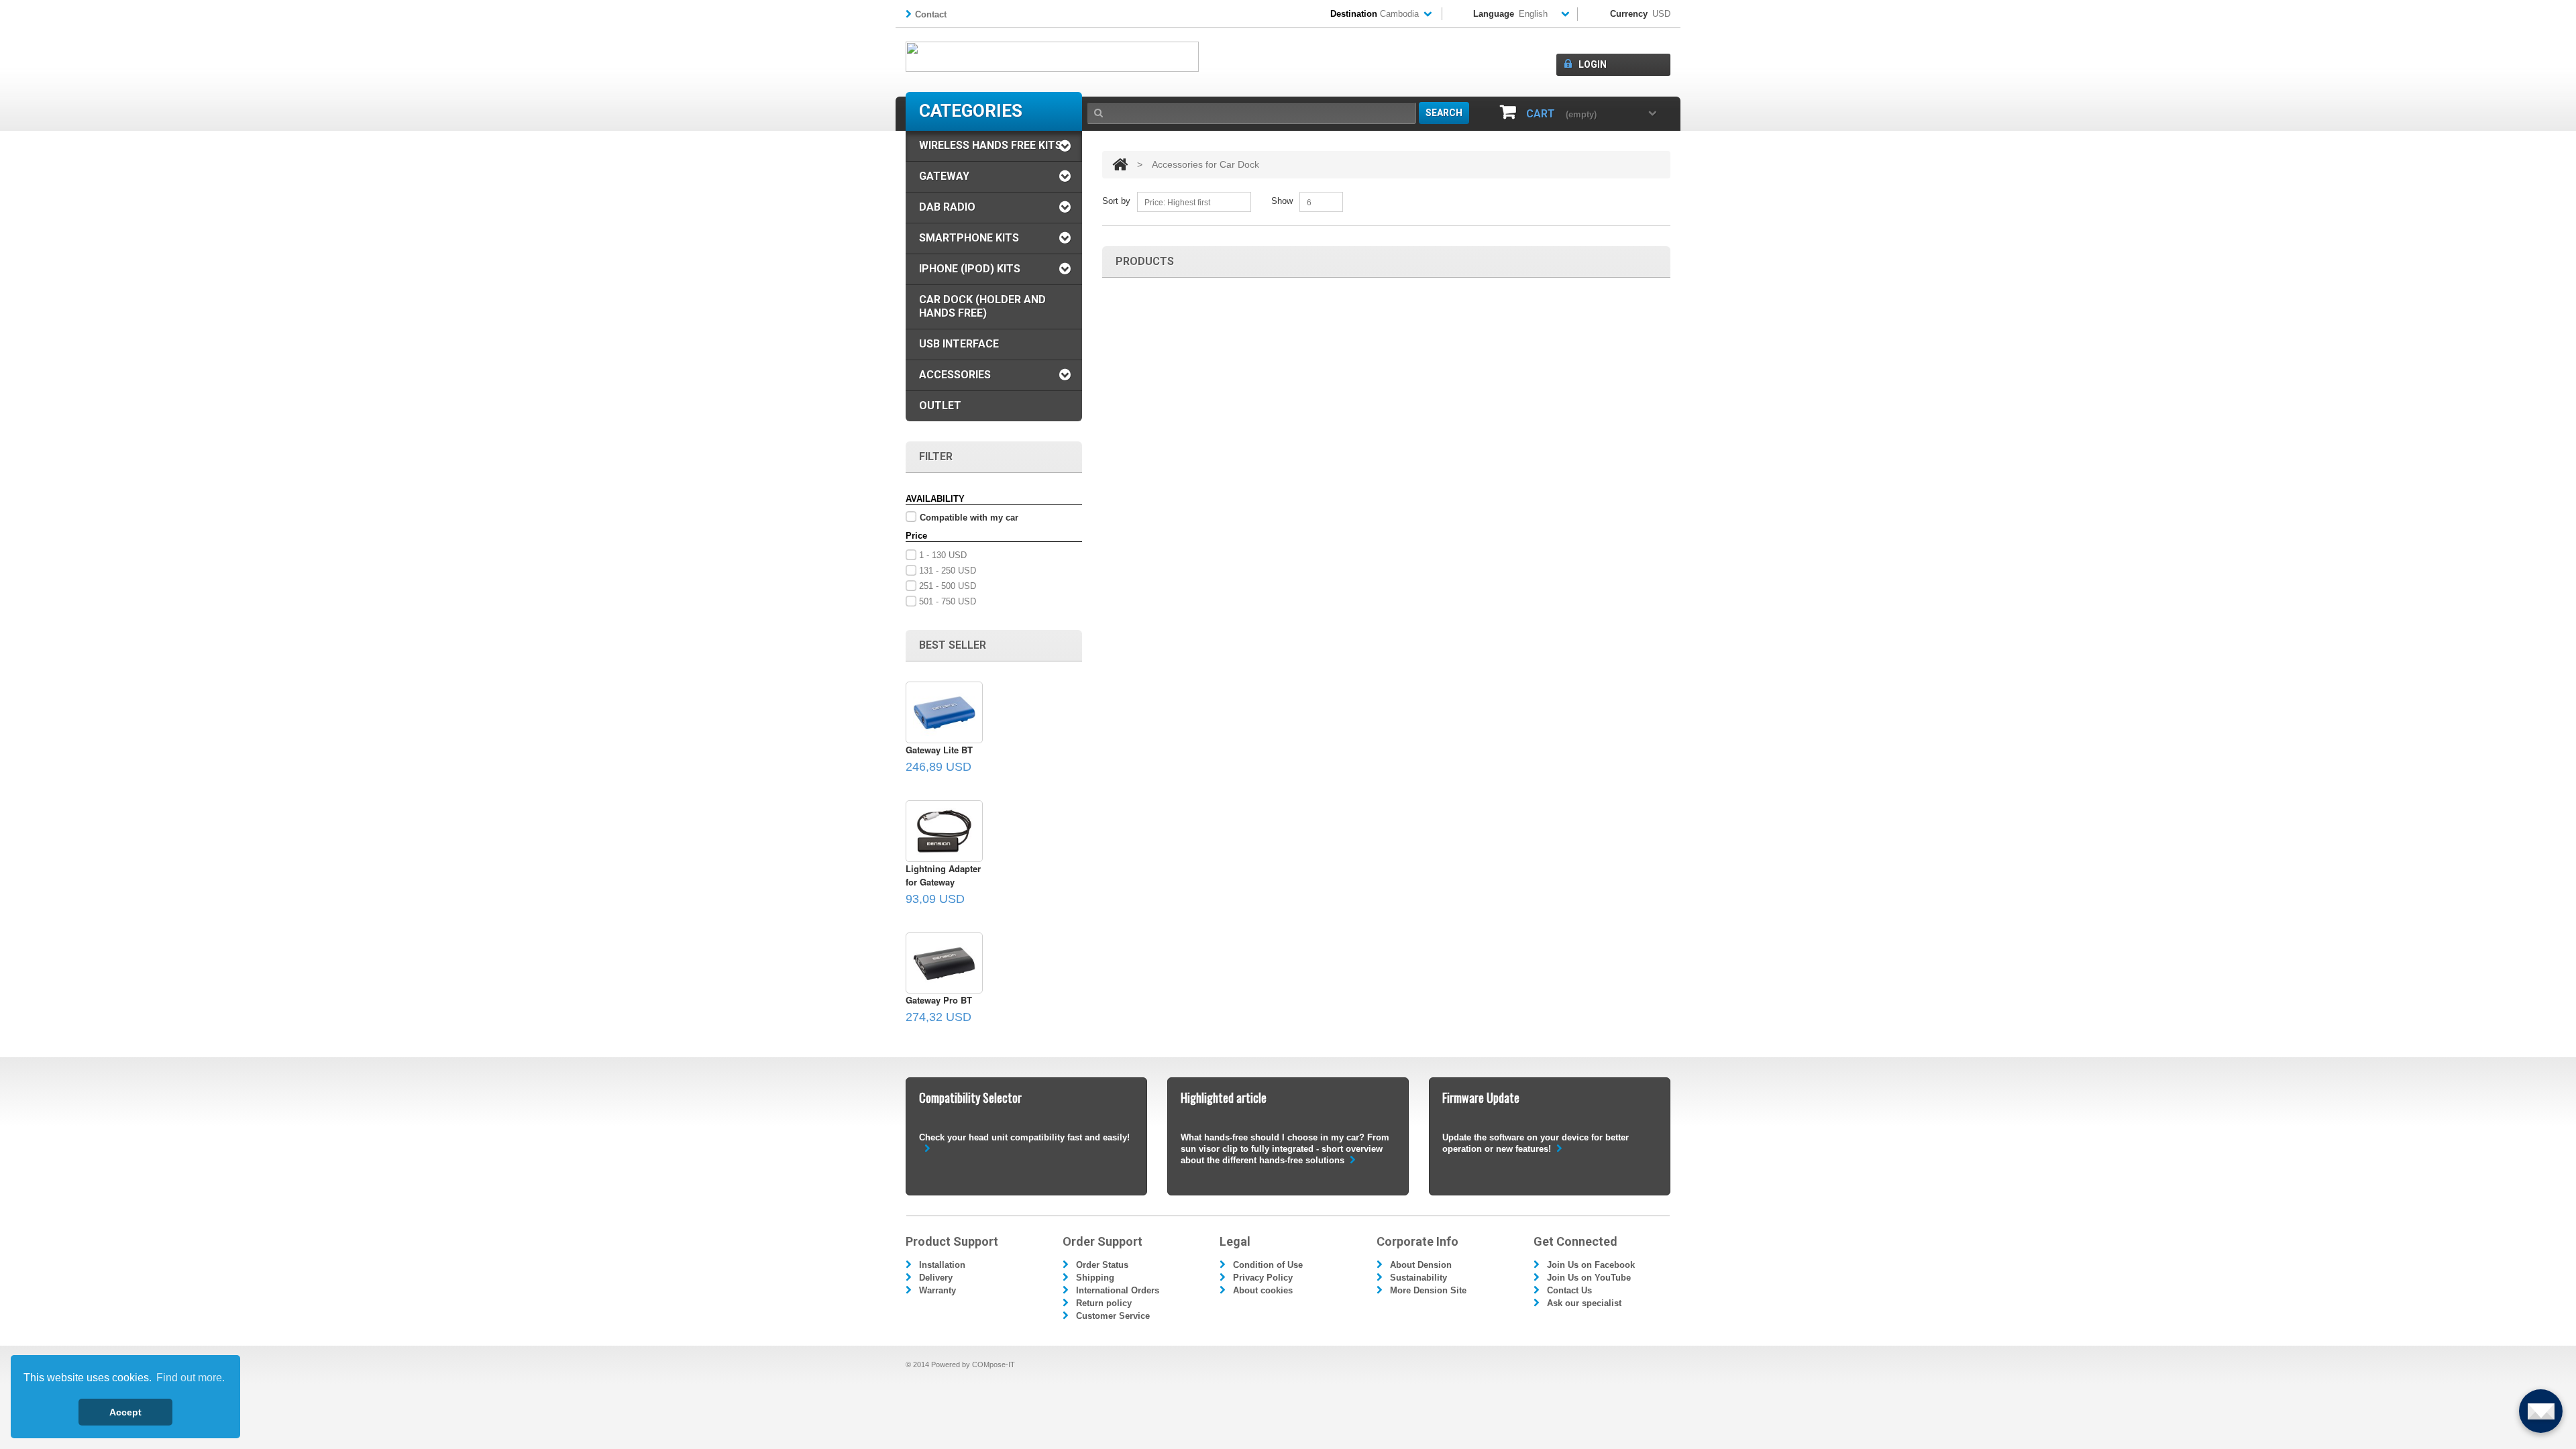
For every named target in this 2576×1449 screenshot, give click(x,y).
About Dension (1421, 1265)
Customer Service (1113, 1316)
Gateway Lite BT (939, 750)
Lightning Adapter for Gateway (943, 875)
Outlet (940, 406)
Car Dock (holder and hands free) (982, 306)
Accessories (955, 375)
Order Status (1102, 1265)
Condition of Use (1268, 1265)
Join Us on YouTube (1589, 1278)
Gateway (944, 176)
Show (1282, 201)
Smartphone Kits (969, 238)
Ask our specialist (1584, 1303)
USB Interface (959, 344)
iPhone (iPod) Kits (970, 269)
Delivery (936, 1278)
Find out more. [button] (191, 1378)
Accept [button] (125, 1412)
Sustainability (1418, 1278)
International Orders (1118, 1290)
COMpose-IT (994, 1364)
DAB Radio (947, 207)
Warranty (937, 1290)
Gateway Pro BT (939, 1000)
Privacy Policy (1263, 1278)
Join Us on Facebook (1591, 1265)
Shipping (1095, 1278)
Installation (942, 1265)
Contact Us (1569, 1290)
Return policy (1104, 1303)
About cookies (1263, 1290)
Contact (931, 14)
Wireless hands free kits (990, 145)
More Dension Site (1428, 1290)
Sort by (1116, 201)
